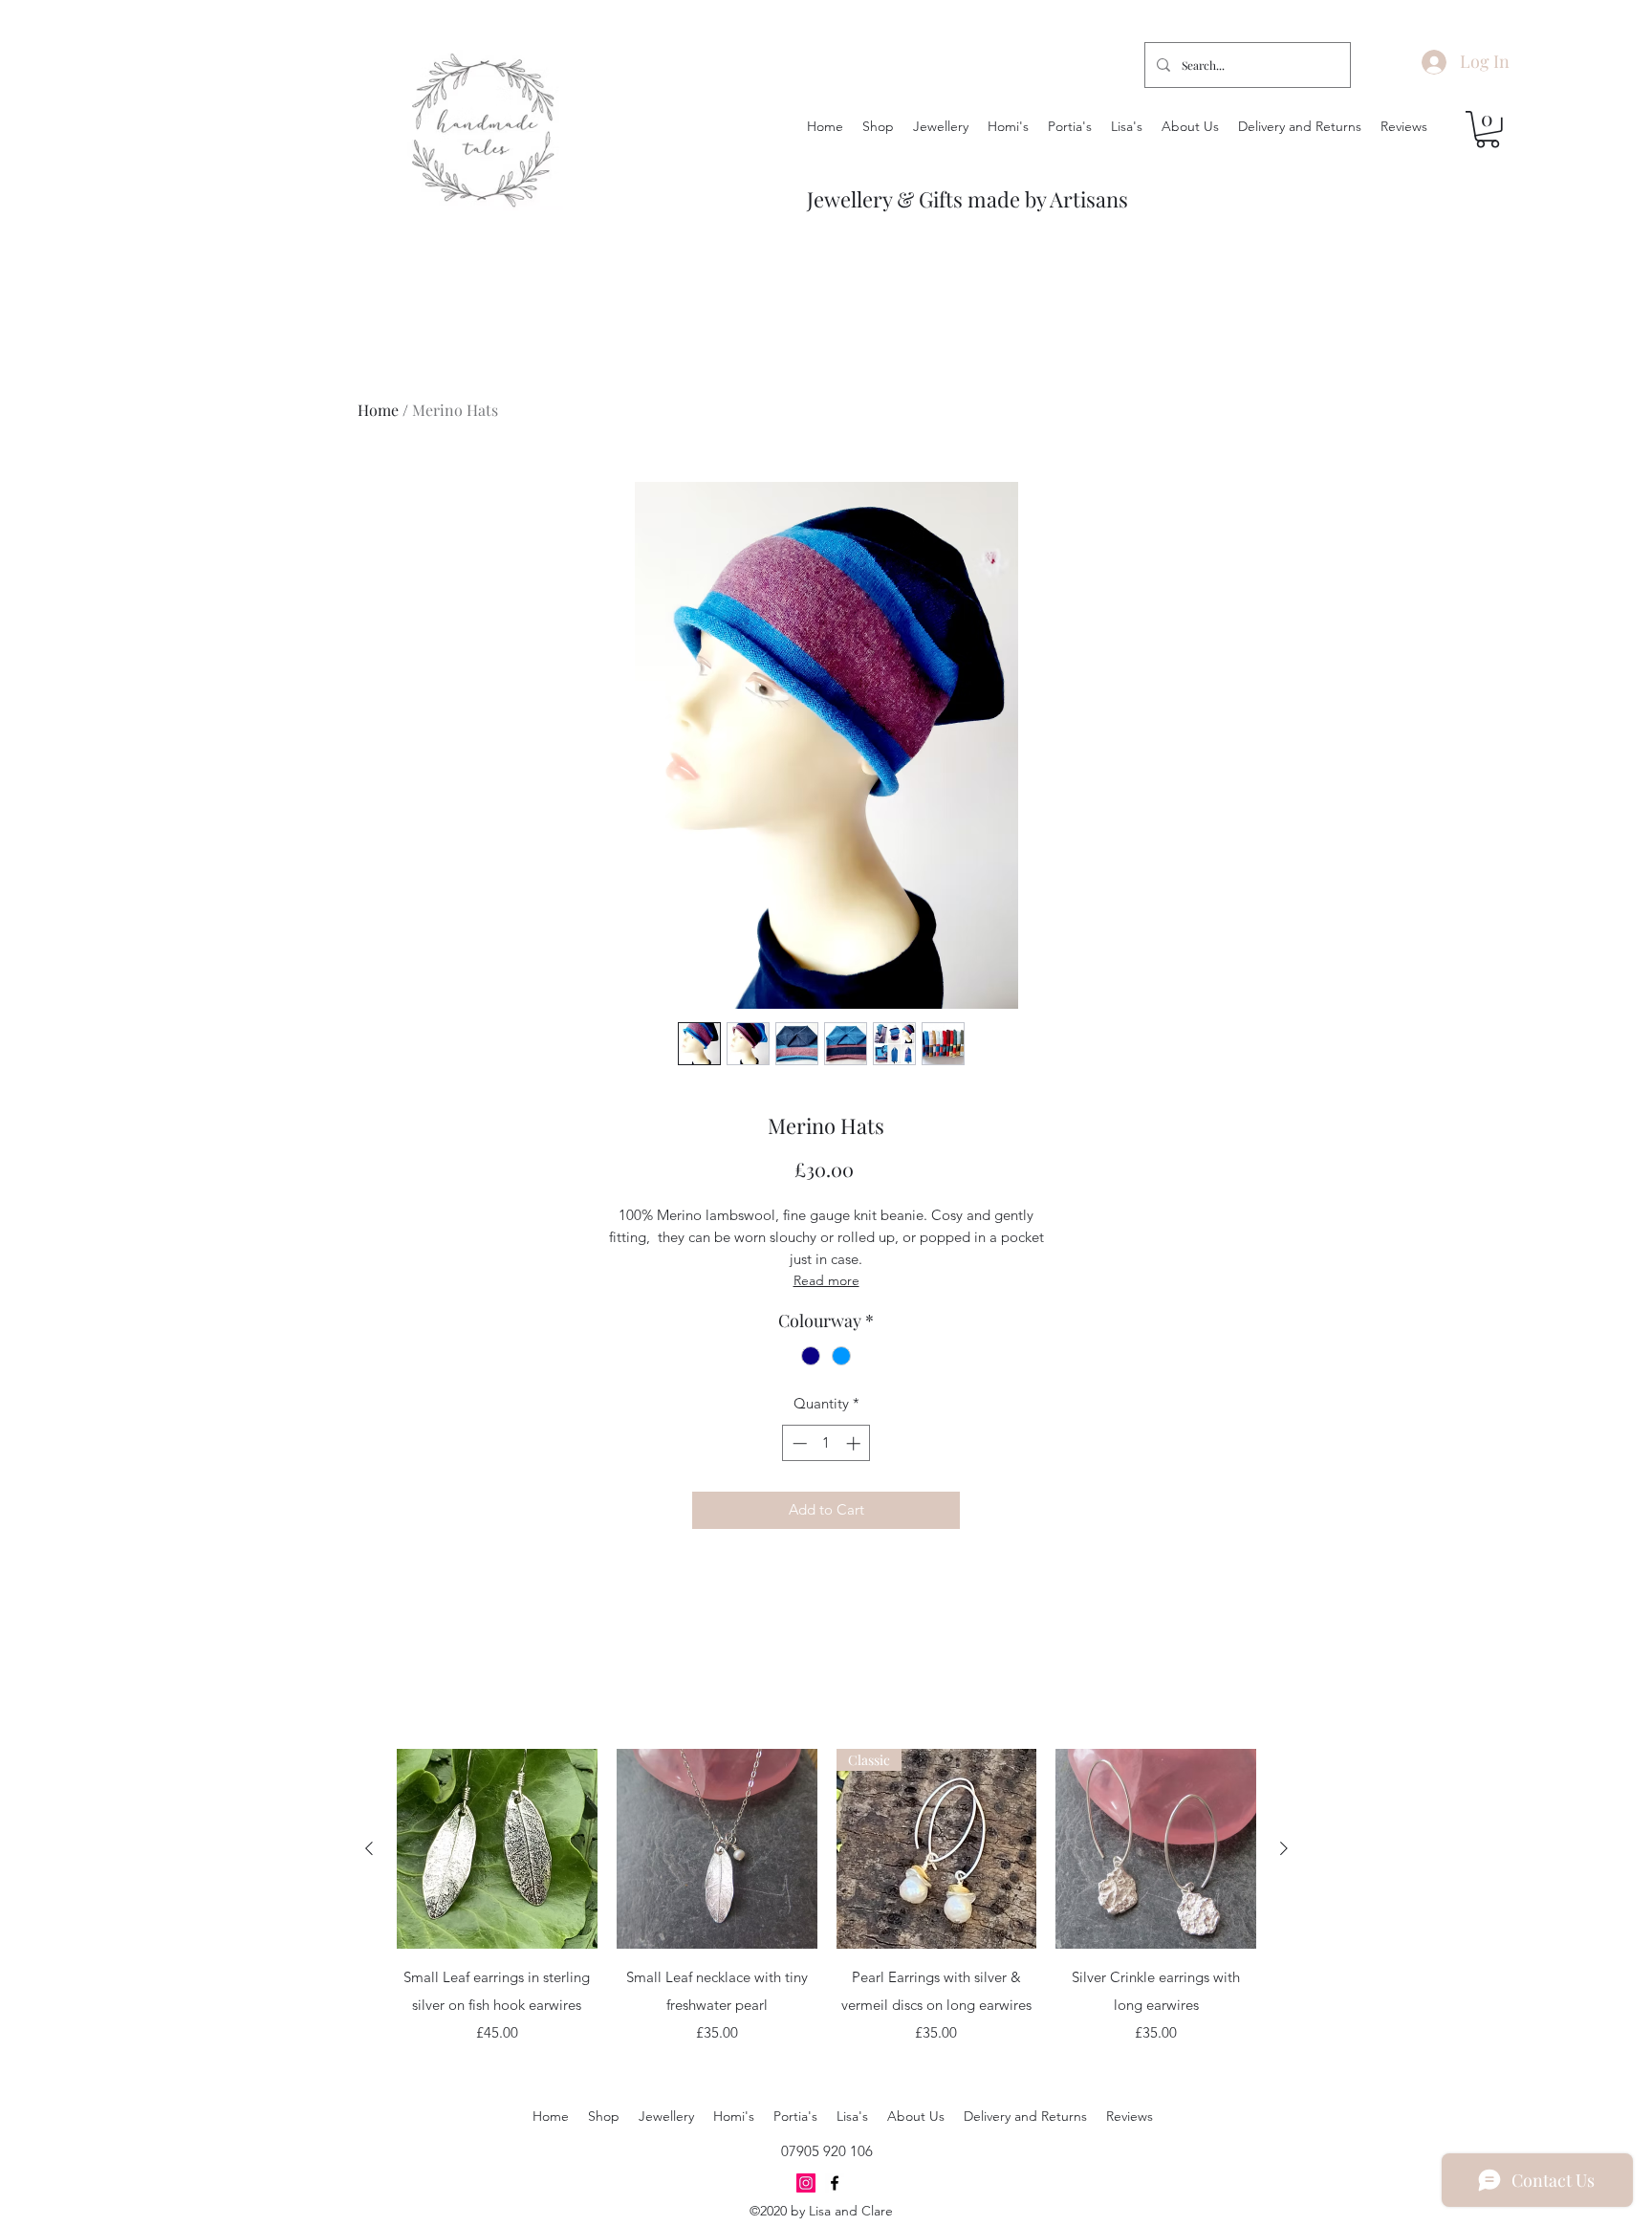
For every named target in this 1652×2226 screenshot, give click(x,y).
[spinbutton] (826, 1443)
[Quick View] (497, 1849)
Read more (826, 1280)
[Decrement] (798, 1443)
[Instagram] (806, 2183)
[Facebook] (835, 2183)
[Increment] (855, 1443)
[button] (1488, 130)
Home (378, 410)
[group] (826, 1910)
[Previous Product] (369, 1848)
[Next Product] (1284, 1848)
